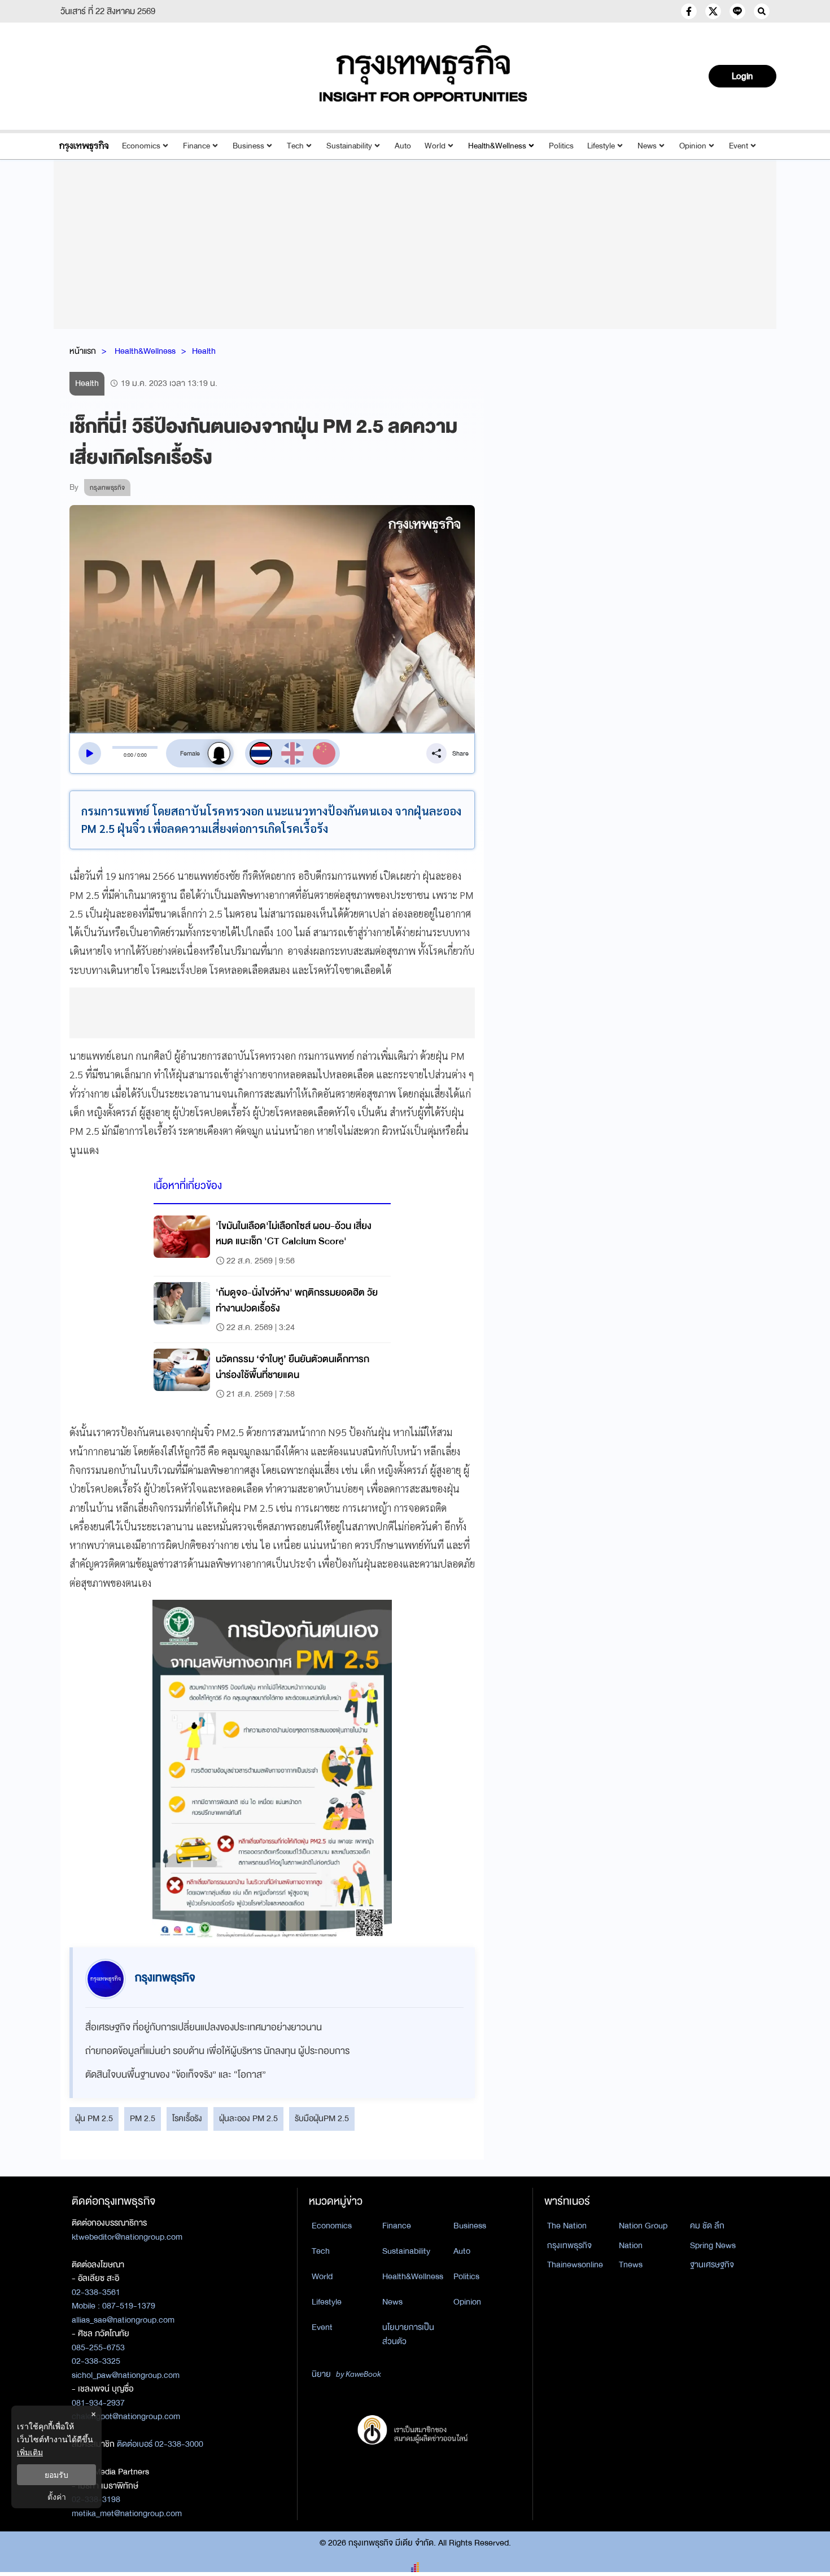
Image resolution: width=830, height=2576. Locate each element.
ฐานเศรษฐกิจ (712, 2265)
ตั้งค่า (57, 2497)
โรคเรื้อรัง (187, 2118)
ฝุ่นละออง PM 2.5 (248, 2118)
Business (248, 146)
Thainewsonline (575, 2265)
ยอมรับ (56, 2475)
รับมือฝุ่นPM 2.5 (322, 2118)
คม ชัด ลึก (707, 2226)
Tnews (631, 2265)
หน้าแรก (83, 351)
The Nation (567, 2226)
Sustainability (349, 146)
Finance (196, 146)
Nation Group (643, 2226)
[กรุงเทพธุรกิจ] (84, 146)
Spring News (713, 2245)
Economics (141, 146)
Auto (403, 146)
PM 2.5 (143, 2118)
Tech (295, 146)
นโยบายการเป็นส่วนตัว (408, 2334)
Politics (561, 146)
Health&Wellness (497, 146)
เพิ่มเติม (30, 2452)
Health (204, 351)
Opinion (693, 146)
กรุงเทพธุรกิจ (569, 2245)
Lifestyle (601, 146)
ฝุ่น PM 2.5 (94, 2118)
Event (739, 146)
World (435, 146)
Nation (631, 2245)
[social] (689, 11)
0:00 (128, 755)
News (647, 146)
